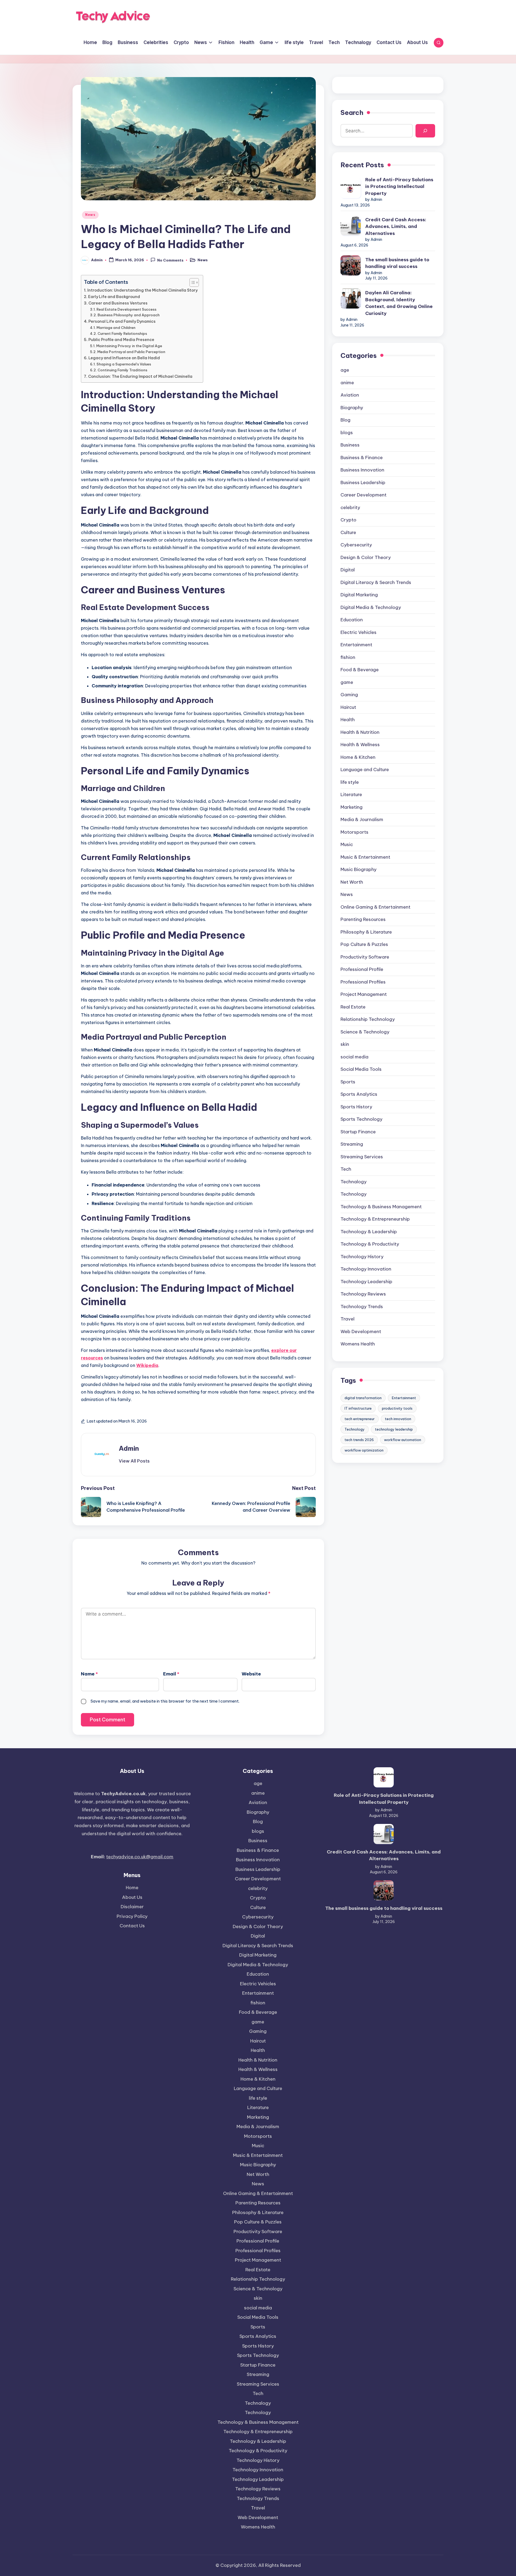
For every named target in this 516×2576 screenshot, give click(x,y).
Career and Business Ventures (118, 303)
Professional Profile (362, 969)
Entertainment (356, 645)
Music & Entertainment (365, 857)
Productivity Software (365, 957)
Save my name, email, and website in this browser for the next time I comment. (165, 1701)
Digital (348, 570)
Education (352, 620)
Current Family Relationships (122, 333)
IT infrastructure (358, 1408)
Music (347, 844)
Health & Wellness (360, 745)
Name (89, 1674)
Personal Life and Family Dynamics (122, 321)
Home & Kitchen (358, 757)
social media (354, 1057)
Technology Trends (362, 1307)
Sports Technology (361, 1119)
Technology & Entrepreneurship (375, 1219)
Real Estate (353, 1007)
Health (348, 720)
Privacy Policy (132, 1916)
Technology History (362, 1257)
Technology (354, 1194)
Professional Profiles (363, 982)
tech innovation (398, 1419)
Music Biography (359, 869)
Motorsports (354, 832)
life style (350, 782)
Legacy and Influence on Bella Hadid (124, 358)
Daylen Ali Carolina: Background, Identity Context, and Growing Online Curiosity (399, 303)
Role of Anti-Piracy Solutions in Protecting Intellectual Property (399, 186)
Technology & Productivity (370, 1244)
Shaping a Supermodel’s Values (124, 364)
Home (132, 1888)
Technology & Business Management (381, 1207)
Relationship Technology (368, 1019)
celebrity (350, 507)
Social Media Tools (361, 1069)
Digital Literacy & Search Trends (376, 582)
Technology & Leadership (369, 1232)
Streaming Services (362, 1157)
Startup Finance (358, 1132)
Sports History (356, 1107)
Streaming (352, 1144)
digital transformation (363, 1398)
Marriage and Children (116, 328)
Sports (348, 1082)
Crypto (348, 520)
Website (251, 1674)
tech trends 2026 (359, 1440)
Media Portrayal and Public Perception (131, 352)
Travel (347, 1319)
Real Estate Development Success (126, 309)
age (345, 370)
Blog (345, 420)
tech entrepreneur (360, 1419)
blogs (347, 433)
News (90, 215)
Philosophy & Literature (366, 932)
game (347, 682)
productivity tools (397, 1408)
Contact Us (132, 1926)
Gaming (349, 695)
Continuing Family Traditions (122, 370)
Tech (346, 1169)
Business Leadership (363, 482)
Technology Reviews (363, 1294)
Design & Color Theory (366, 557)
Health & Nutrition (360, 732)
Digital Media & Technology (371, 607)
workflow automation (403, 1440)
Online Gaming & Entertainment (375, 907)
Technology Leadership (366, 1282)
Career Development (363, 495)
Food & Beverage (360, 670)
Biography (352, 408)
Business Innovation (362, 470)
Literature (351, 794)
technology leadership (394, 1429)
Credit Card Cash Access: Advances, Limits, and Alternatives (396, 226)
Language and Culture (365, 770)
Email (171, 1674)
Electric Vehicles (359, 632)
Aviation (350, 395)
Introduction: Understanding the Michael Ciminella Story (142, 290)
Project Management (364, 994)
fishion (348, 657)
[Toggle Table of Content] (191, 282)
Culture (348, 532)
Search (352, 113)
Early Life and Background (114, 297)
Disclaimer (132, 1907)
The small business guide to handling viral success (397, 263)
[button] (134, 1461)
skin (345, 1044)
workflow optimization (364, 1450)
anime (347, 383)
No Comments (170, 260)
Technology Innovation (366, 1269)
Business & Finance (362, 458)
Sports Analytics (359, 1094)
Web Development (361, 1331)
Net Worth (352, 882)
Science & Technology (365, 1032)
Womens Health (358, 1344)
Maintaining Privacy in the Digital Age (129, 346)
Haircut (348, 707)
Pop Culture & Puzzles (364, 944)
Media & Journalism (362, 819)
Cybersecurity (356, 545)
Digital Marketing (359, 595)
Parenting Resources (363, 919)
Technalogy (354, 1182)
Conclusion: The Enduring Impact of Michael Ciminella (140, 376)
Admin (129, 1448)
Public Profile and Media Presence (121, 340)
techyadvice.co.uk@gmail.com (140, 1857)
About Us (132, 1897)
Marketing (352, 807)
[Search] (425, 131)
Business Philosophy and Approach (129, 315)
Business (350, 445)
